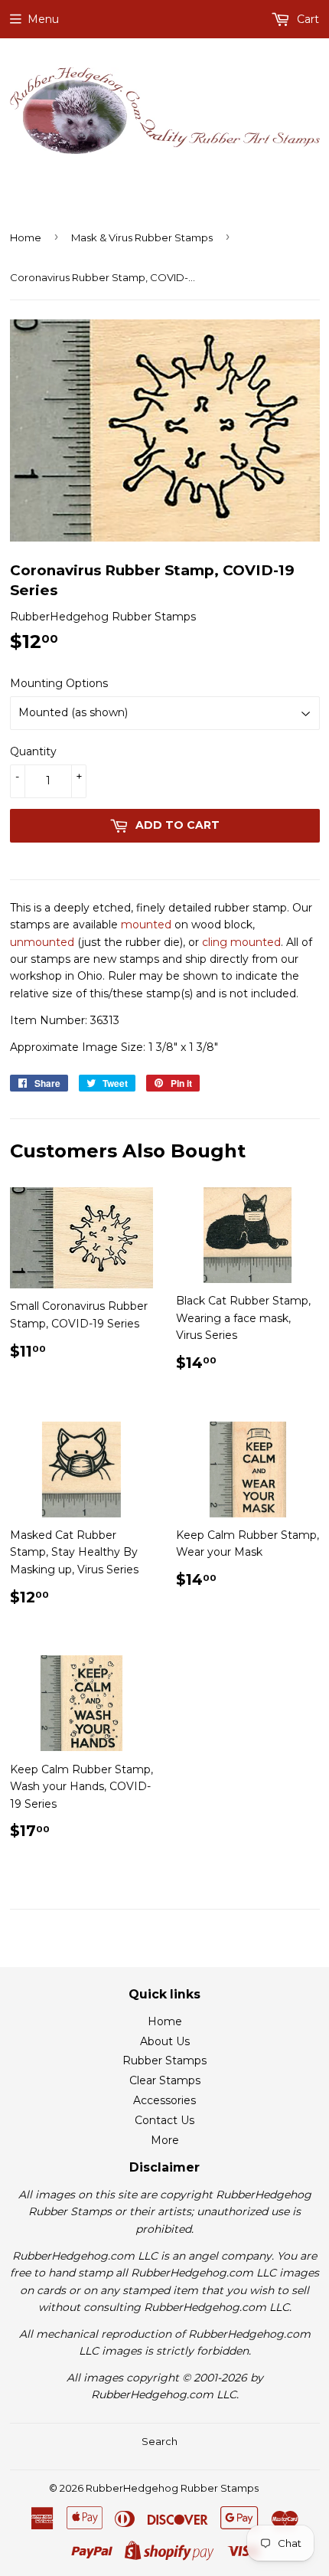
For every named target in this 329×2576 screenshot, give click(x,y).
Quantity (33, 751)
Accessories (164, 2100)
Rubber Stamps (164, 2060)
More (165, 2140)
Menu (43, 19)
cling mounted (241, 942)
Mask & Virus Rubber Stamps (142, 237)
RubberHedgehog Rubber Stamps (172, 2488)
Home (26, 237)
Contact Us (164, 2120)
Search (160, 2441)
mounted (146, 925)
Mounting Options (59, 683)
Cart (306, 19)
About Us (165, 2041)
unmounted (42, 942)
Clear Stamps (165, 2080)
